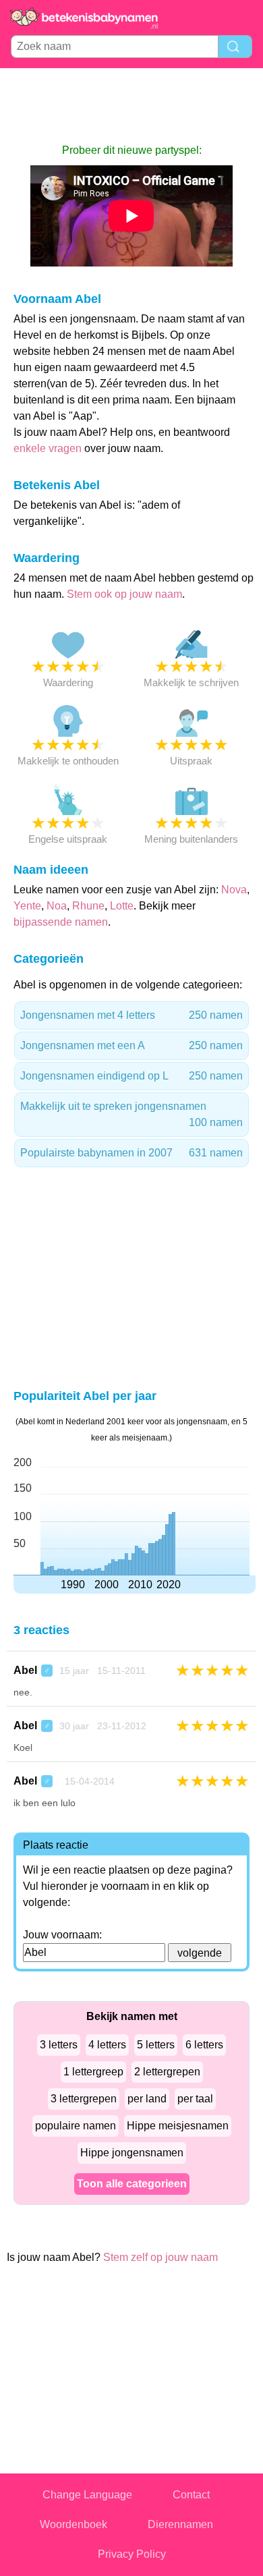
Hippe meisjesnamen (178, 2126)
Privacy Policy (132, 2554)
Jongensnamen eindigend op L (131, 1076)
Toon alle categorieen (132, 2184)
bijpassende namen (61, 922)
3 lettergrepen (84, 2099)
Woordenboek (74, 2524)
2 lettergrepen (167, 2072)
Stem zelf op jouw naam (160, 2257)
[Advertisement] (131, 105)
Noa (57, 906)
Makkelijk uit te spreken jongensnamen (131, 1114)
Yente (27, 906)
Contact (191, 2495)
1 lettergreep (93, 2072)
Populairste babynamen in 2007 (131, 1153)
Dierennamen (180, 2524)
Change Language (87, 2495)
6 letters (204, 2045)
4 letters (107, 2045)
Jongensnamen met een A (131, 1045)
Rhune (88, 906)
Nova (234, 890)
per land (147, 2099)
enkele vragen (48, 448)
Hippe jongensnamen (132, 2153)
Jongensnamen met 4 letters (131, 1015)
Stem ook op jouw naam (124, 594)
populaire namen (76, 2126)
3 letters (59, 2045)
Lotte (122, 906)
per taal (195, 2099)
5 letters (156, 2045)
